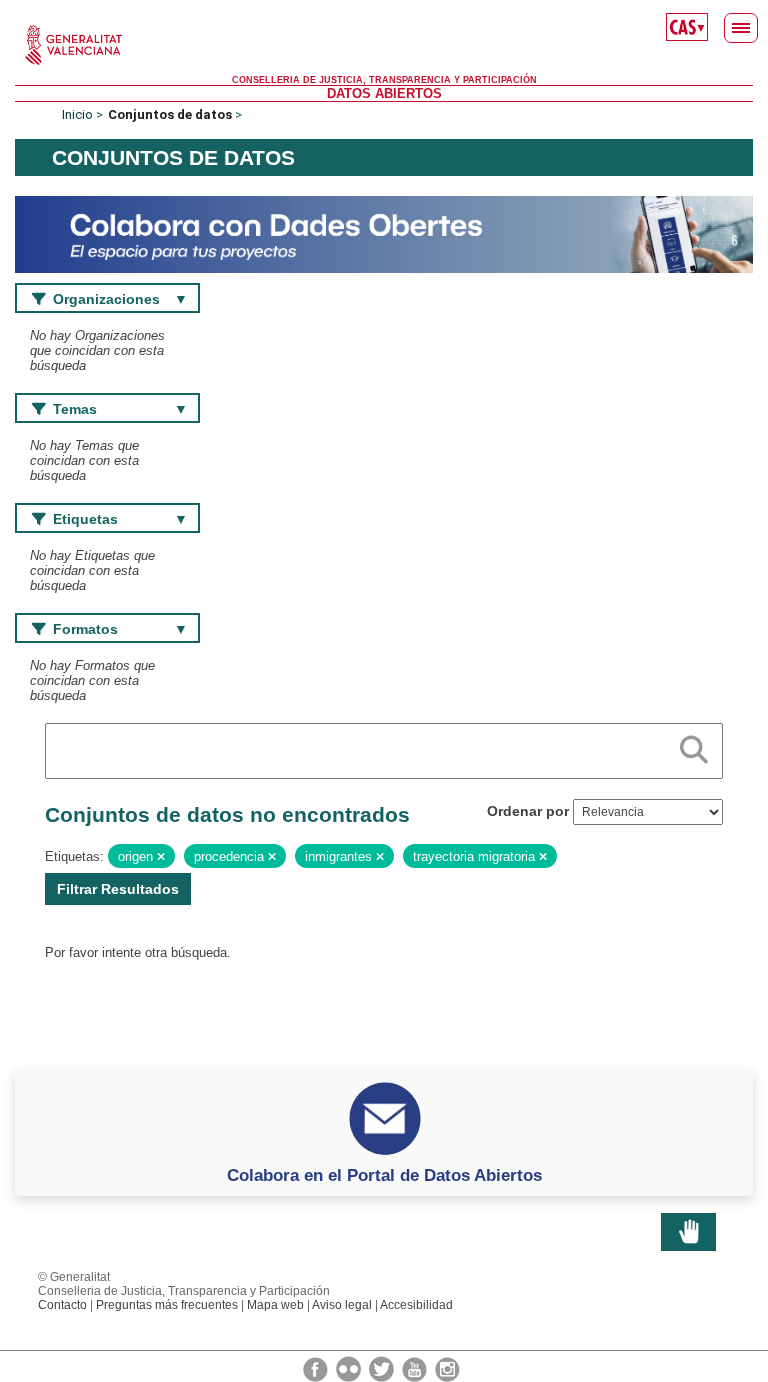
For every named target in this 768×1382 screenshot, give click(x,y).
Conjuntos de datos (170, 114)
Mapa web (275, 1305)
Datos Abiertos (384, 93)
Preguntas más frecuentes (167, 1305)
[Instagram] (447, 1368)
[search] (694, 746)
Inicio (77, 114)
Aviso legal (342, 1305)
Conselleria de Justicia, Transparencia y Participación (384, 80)
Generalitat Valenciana (384, 45)
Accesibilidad (416, 1305)
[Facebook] (317, 1368)
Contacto (62, 1305)
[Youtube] (416, 1368)
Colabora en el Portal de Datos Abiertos (384, 1175)
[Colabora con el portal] (384, 233)
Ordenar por (528, 811)
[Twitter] (383, 1368)
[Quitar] (161, 857)
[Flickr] (350, 1368)
